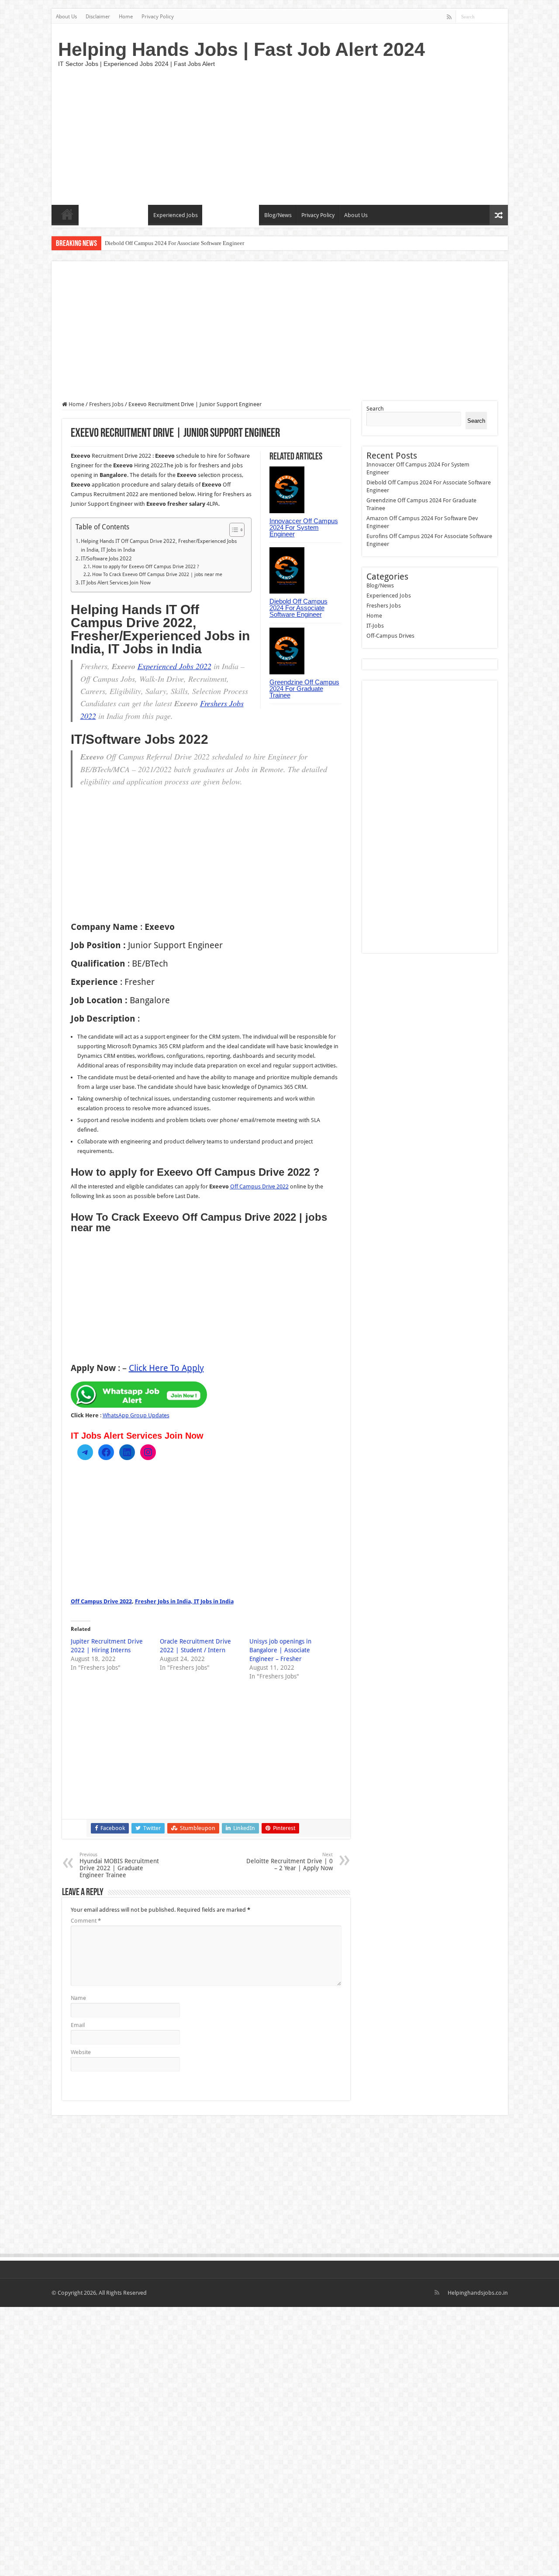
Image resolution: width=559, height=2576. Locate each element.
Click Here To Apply (166, 1368)
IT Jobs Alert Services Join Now (116, 583)
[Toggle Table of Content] (233, 530)
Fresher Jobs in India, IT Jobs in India (184, 1601)
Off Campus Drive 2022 (259, 1186)
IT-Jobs (92, 215)
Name (78, 1998)
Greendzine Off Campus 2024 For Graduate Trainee (165, 243)
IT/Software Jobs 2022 (106, 559)
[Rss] (449, 17)
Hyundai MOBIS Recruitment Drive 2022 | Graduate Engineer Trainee (119, 1865)
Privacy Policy (158, 17)
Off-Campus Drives (231, 215)
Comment (86, 1921)
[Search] (501, 17)
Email (78, 2025)
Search (375, 409)
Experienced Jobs (176, 215)
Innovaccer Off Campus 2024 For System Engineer (304, 527)
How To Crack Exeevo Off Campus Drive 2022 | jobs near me (157, 575)
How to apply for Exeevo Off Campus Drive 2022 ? (146, 567)
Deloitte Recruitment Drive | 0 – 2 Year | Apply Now (290, 1862)
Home (126, 17)
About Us (66, 17)
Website (81, 2052)
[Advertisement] (342, 135)
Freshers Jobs (126, 215)
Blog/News (278, 215)
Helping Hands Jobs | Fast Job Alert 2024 (242, 49)
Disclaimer (98, 17)
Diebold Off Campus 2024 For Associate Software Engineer (298, 608)
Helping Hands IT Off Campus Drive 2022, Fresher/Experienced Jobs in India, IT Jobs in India (159, 546)
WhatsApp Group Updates (136, 1415)
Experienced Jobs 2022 (174, 666)
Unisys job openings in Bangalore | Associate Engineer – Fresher (280, 1650)
